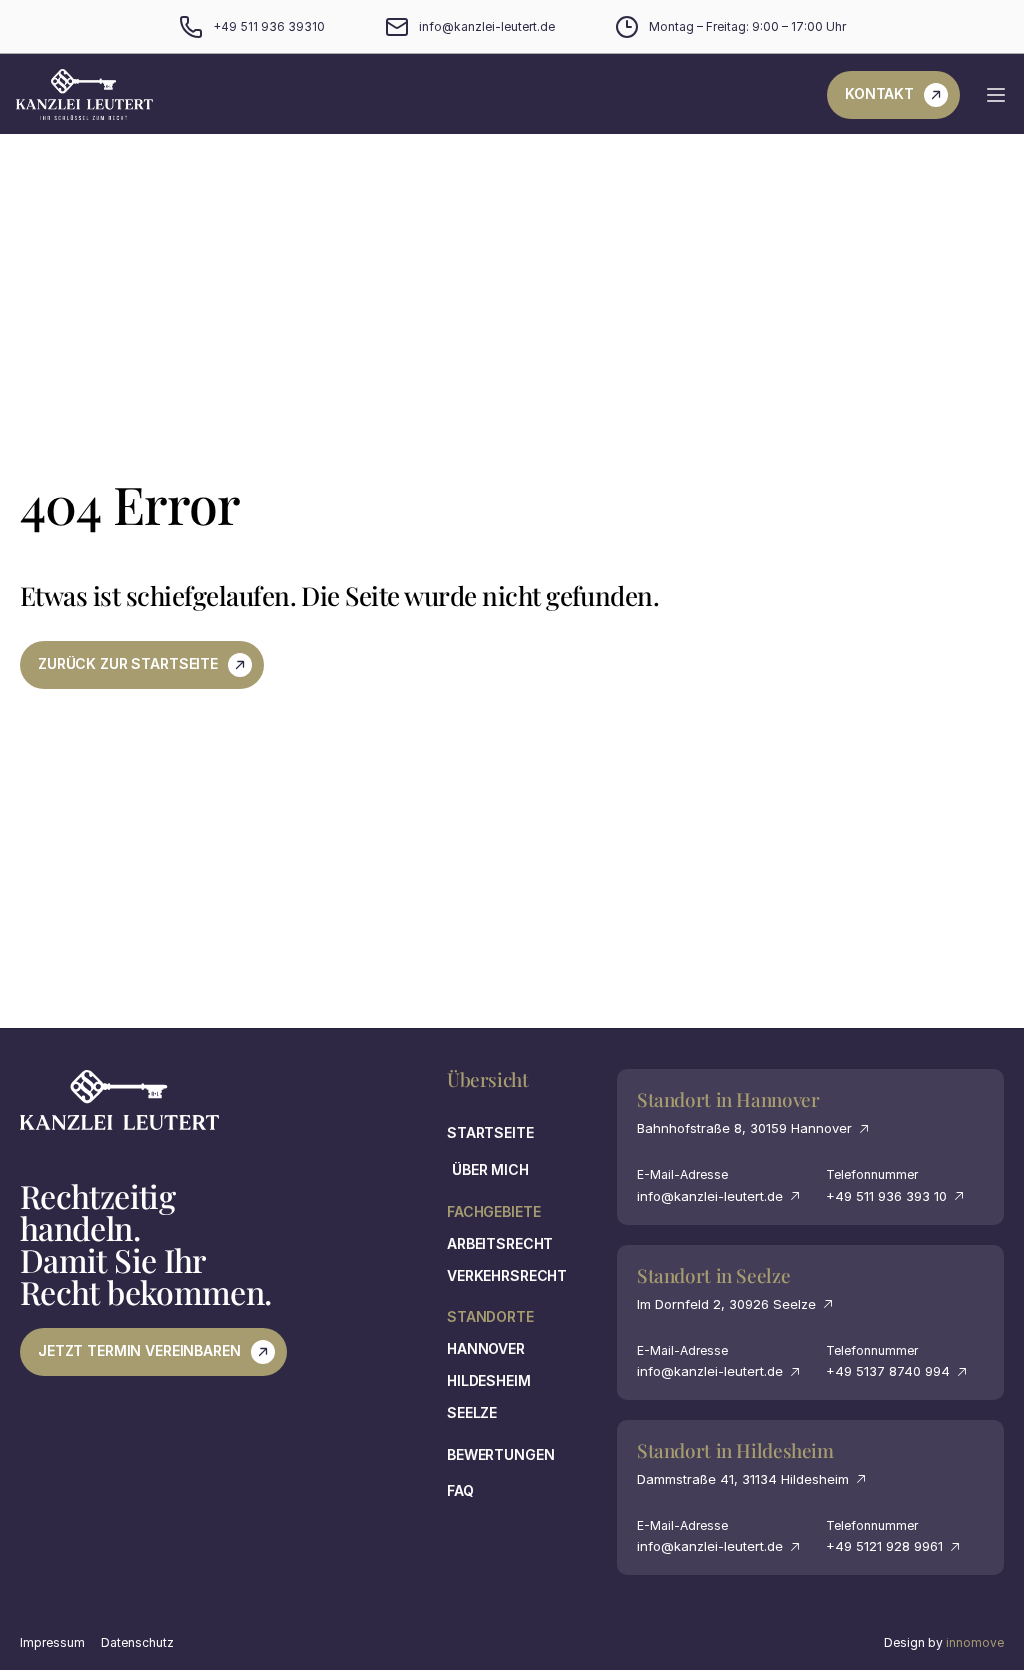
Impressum (52, 1642)
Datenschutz (137, 1642)
